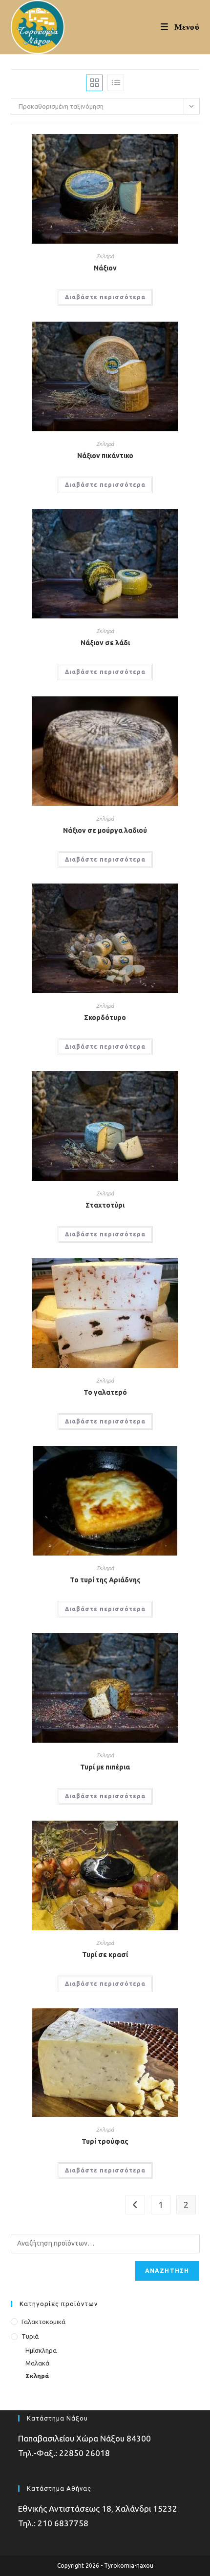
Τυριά (30, 2336)
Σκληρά (105, 256)
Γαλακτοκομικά (43, 2322)
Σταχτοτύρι (105, 1205)
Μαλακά (37, 2363)
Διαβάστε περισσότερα (105, 297)
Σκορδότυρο (105, 1018)
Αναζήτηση (167, 2271)
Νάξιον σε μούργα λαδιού (105, 830)
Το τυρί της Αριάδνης (105, 1580)
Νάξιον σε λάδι (105, 643)
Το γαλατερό (105, 1392)
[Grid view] (94, 83)
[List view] (116, 83)
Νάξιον (105, 268)
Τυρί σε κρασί (105, 1955)
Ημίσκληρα (41, 2350)
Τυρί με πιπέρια (105, 1767)
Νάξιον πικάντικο (105, 456)
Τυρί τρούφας (105, 2141)
